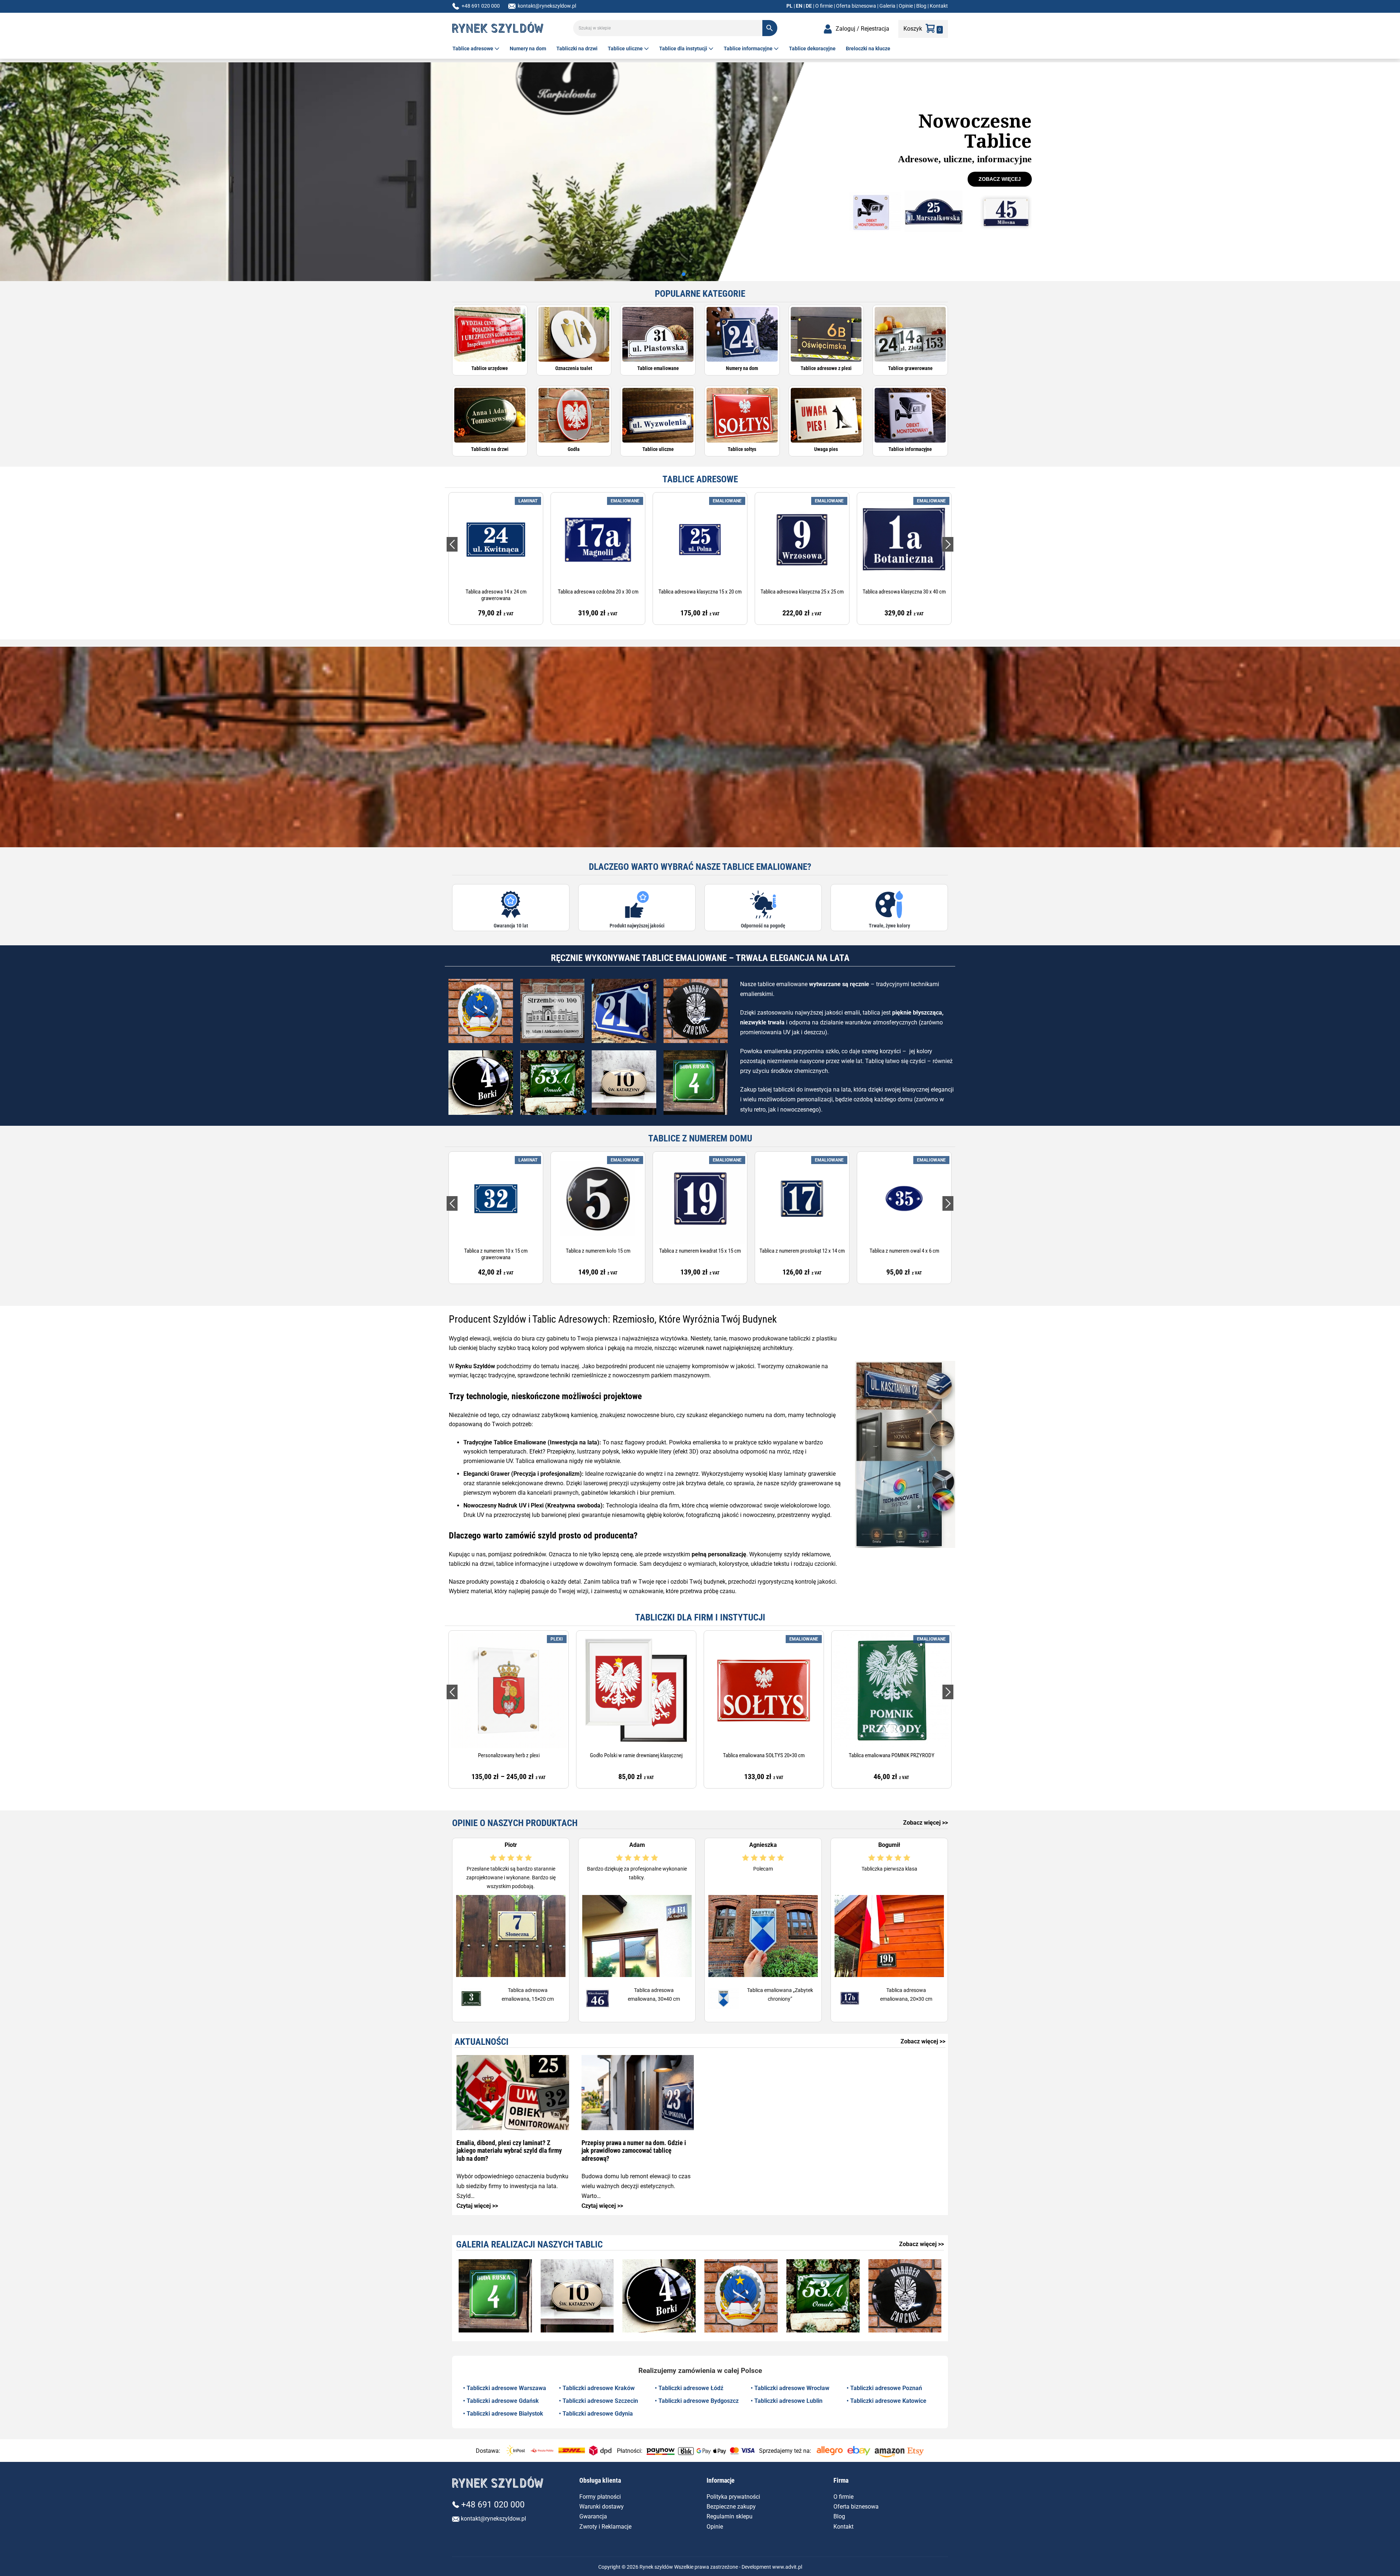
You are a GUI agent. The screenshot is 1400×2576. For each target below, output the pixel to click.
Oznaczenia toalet (574, 368)
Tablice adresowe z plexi (826, 368)
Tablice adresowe (473, 48)
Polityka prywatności (733, 2497)
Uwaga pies (826, 449)
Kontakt (939, 6)
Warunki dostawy (602, 2507)
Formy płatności (600, 2497)
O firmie (824, 6)
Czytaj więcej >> (477, 2206)
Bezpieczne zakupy (731, 2507)
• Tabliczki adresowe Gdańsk (501, 2401)
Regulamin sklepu (730, 2516)
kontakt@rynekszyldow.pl (547, 6)
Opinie (906, 6)
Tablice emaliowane (658, 368)
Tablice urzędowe (490, 368)
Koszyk (913, 29)
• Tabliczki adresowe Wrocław (790, 2388)
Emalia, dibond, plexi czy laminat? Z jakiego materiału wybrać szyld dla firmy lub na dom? (509, 2151)
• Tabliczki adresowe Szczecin (598, 2401)
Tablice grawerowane (910, 368)
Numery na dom (528, 48)
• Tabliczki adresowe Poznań (884, 2388)
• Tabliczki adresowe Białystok (503, 2414)
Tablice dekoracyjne (812, 48)
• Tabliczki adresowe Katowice (886, 2401)
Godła (574, 449)
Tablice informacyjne (749, 48)
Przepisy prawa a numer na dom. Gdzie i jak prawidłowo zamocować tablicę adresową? (634, 2151)
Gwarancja (593, 2516)
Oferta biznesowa (856, 6)
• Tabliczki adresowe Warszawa (505, 2388)
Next (948, 544)
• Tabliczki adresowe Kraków (597, 2388)
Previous (452, 544)
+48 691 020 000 (481, 6)
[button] (684, 274)
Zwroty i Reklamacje (605, 2527)
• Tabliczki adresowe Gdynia (596, 2414)
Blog (921, 6)
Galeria (887, 6)
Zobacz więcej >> (925, 1823)
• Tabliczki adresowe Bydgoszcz (697, 2401)
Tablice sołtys (742, 449)
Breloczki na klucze (868, 48)
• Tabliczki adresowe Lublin (787, 2401)
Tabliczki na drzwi (577, 48)
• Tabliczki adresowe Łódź (689, 2388)
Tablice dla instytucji (684, 48)
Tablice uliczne (626, 48)
